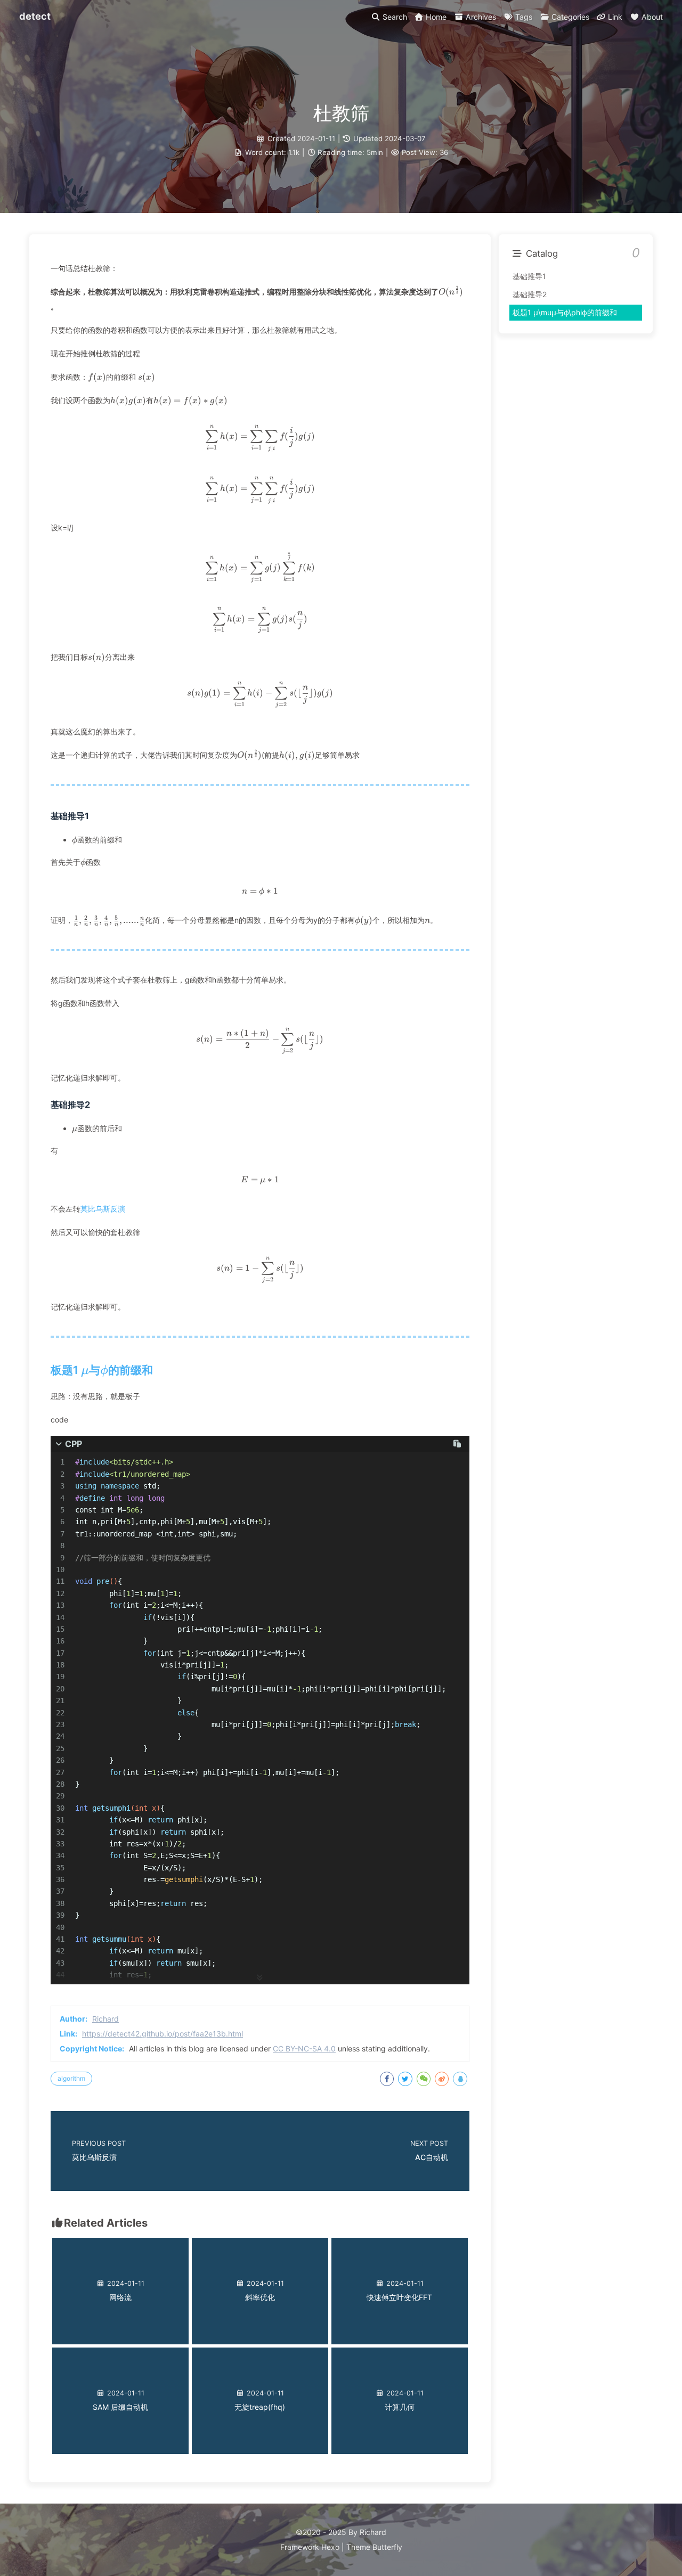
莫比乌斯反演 (103, 1209)
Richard (105, 2019)
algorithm (71, 2078)
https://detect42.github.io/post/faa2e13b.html (163, 2034)
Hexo (330, 2547)
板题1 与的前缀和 (102, 1370)
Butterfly (387, 2547)
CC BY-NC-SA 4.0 (304, 2048)
